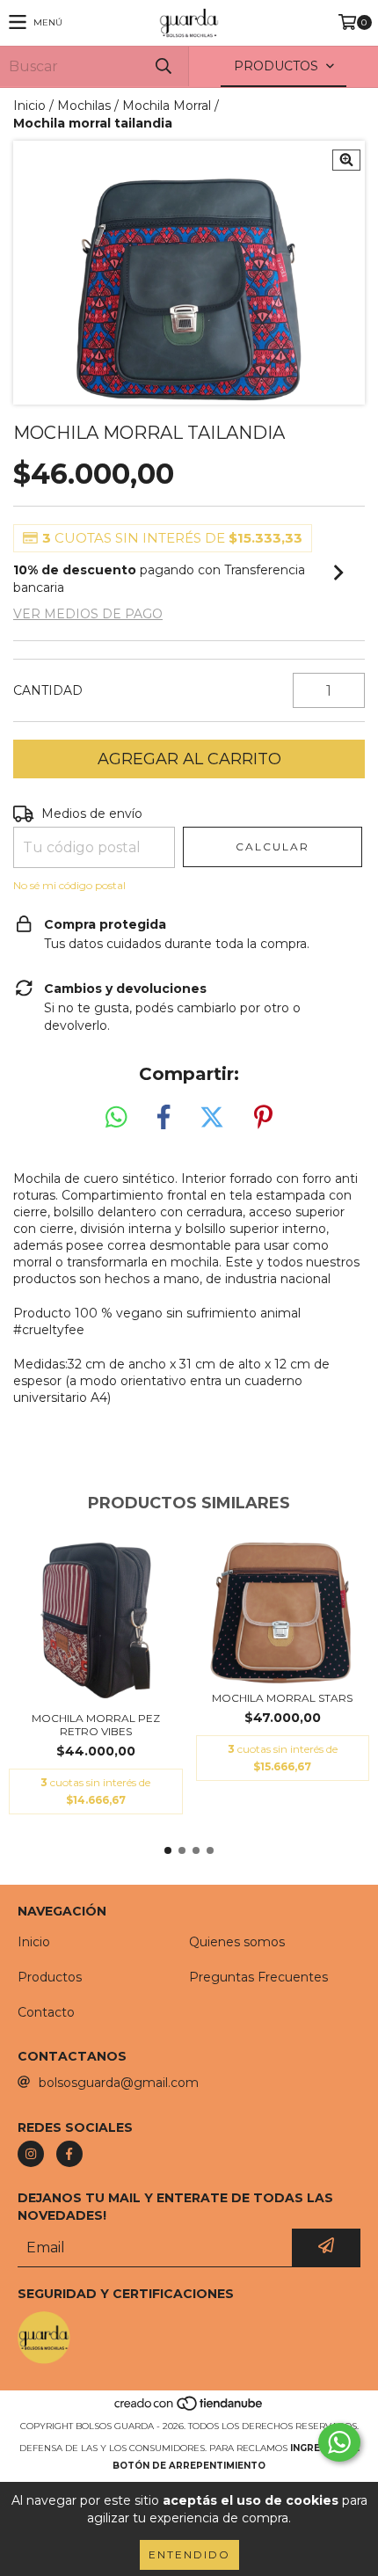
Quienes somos (237, 1942)
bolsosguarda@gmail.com (119, 2083)
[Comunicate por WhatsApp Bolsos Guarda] (339, 2442)
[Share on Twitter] (212, 1118)
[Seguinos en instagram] (31, 2154)
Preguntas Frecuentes (258, 1977)
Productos (50, 1977)
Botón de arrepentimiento (189, 2466)
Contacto (46, 2012)
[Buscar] (163, 66)
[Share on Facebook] (164, 1118)
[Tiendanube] (189, 2408)
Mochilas (84, 106)
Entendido (189, 2554)
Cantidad (48, 690)
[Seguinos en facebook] (69, 2154)
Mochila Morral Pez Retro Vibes (96, 1725)
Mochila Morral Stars (282, 1698)
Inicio (29, 106)
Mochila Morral (167, 106)
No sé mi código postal (69, 885)
